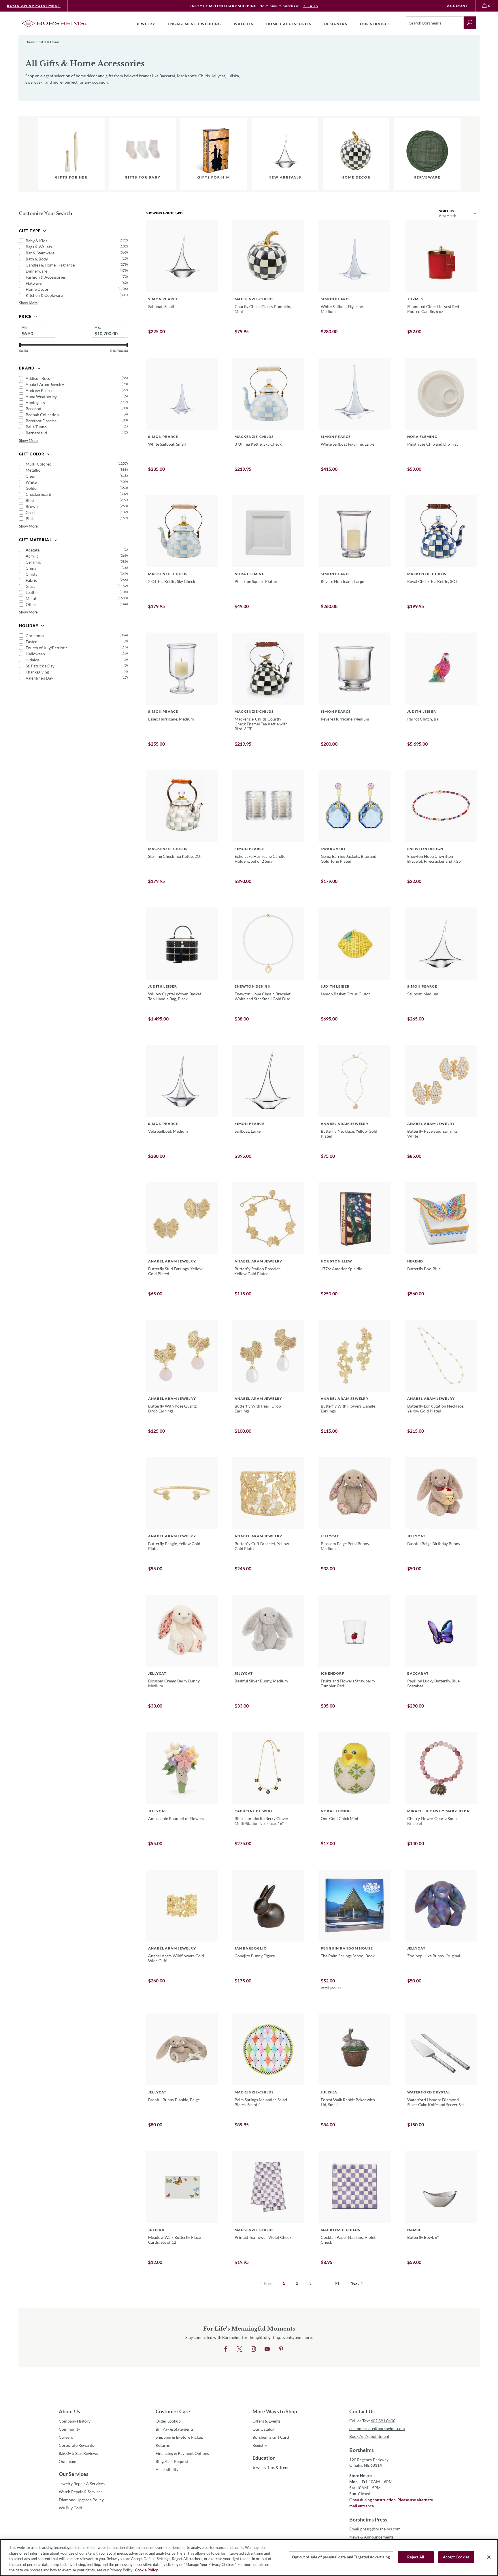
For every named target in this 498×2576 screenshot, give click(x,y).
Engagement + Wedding (194, 24)
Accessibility (167, 2469)
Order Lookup (168, 2421)
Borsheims (362, 2450)
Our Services (74, 2474)
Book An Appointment (34, 6)
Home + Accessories (289, 24)
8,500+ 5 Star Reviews (78, 2453)
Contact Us (362, 2411)
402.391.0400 (383, 2421)
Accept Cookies (456, 2557)
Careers (66, 2437)
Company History (75, 2421)
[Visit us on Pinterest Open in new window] (281, 2349)
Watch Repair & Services (81, 2492)
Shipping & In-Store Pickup (180, 2437)
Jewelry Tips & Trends (272, 2467)
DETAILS (310, 6)
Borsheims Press (368, 2519)
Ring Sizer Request (172, 2461)
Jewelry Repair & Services (82, 2484)
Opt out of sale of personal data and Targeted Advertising (341, 2557)
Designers (336, 24)
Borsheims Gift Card (271, 2437)
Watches (244, 24)
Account (458, 6)
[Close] (489, 2557)
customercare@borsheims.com (377, 2428)
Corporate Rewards (76, 2445)
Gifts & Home (49, 42)
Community (69, 2429)
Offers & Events (266, 2421)
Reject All (416, 2557)
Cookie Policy (146, 2570)
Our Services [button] (375, 24)
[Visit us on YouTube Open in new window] (267, 2349)
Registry (260, 2445)
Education (264, 2458)
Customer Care (173, 2411)
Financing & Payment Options (182, 2453)
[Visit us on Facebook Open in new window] (226, 2349)
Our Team (68, 2461)
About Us (69, 2411)
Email (375, 2529)
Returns (163, 2445)
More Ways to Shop (275, 2411)
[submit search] (470, 23)
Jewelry (146, 24)
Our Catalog (263, 2429)
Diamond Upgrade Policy (81, 2500)
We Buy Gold (70, 2508)
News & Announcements (371, 2537)
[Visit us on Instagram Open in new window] (253, 2349)
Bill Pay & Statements (175, 2429)
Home (30, 42)
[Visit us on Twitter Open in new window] (239, 2349)
